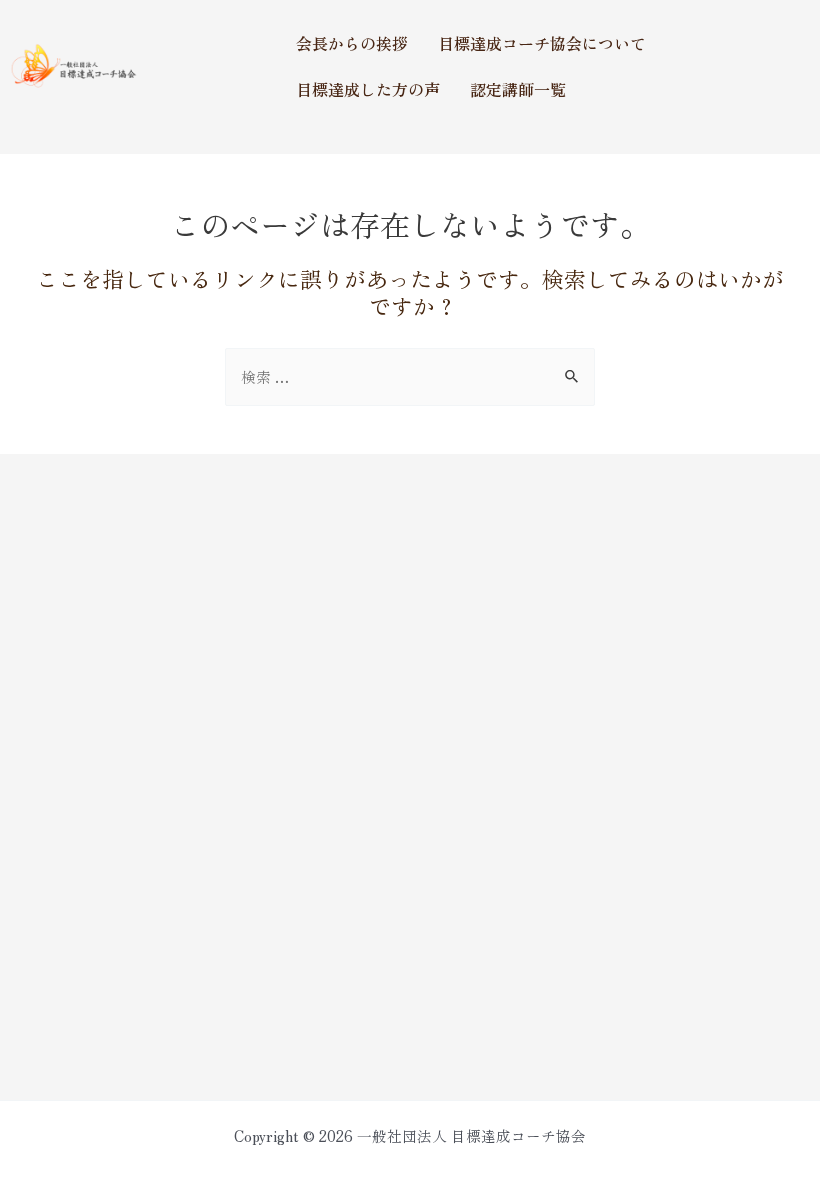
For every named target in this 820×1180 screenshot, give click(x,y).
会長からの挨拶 (352, 43)
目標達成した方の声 (368, 89)
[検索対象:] (410, 376)
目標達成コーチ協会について (542, 43)
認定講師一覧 (518, 89)
